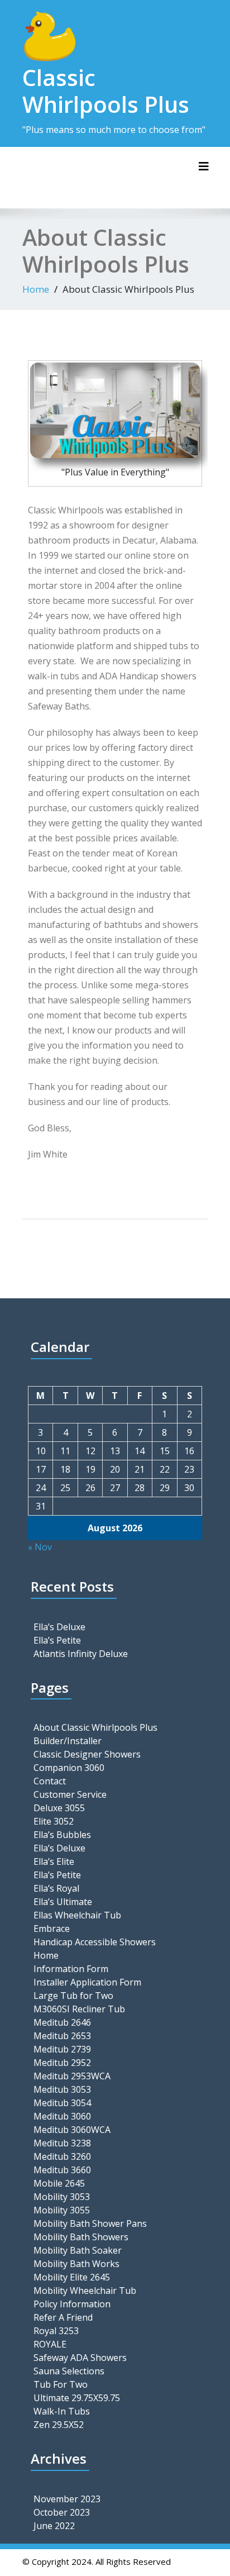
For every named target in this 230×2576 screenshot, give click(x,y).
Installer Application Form (87, 1982)
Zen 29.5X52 (59, 2425)
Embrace (52, 1929)
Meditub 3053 (62, 2089)
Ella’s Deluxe (59, 1627)
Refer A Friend (63, 2317)
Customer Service (70, 1794)
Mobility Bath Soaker (78, 2250)
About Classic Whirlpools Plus (95, 1727)
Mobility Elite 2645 (72, 2277)
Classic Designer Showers (87, 1754)
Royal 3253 (56, 2331)
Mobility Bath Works (76, 2264)
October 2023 (62, 2512)
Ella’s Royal (56, 1888)
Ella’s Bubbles (62, 1835)
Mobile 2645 (59, 2183)
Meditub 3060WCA (72, 2130)
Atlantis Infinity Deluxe (81, 1654)
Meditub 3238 (62, 2143)
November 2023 (67, 2499)
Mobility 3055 (62, 2210)
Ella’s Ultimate (63, 1902)
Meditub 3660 (62, 2170)
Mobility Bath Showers (81, 2237)
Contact (50, 1781)
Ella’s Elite (54, 1861)
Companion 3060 (69, 1768)
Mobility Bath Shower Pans (90, 2223)
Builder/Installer (68, 1741)
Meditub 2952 (62, 2063)
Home (36, 289)
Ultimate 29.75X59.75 (77, 2398)
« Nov (40, 1547)
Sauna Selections (69, 2371)
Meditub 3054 (62, 2103)
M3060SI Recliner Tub (79, 2009)
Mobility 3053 (62, 2197)
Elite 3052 (54, 1821)
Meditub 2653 (62, 2036)
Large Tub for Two (73, 1996)
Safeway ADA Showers (80, 2358)
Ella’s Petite (57, 1640)
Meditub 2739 (62, 2049)
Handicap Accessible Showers (95, 1942)
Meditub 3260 (62, 2156)
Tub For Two (61, 2384)
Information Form (71, 1969)
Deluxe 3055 (59, 1808)
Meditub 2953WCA (72, 2076)
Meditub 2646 (62, 2022)
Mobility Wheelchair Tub (85, 2291)
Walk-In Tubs (62, 2411)
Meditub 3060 (62, 2116)
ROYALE (50, 2344)
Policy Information (72, 2304)
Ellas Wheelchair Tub (77, 1915)
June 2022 (54, 2526)
